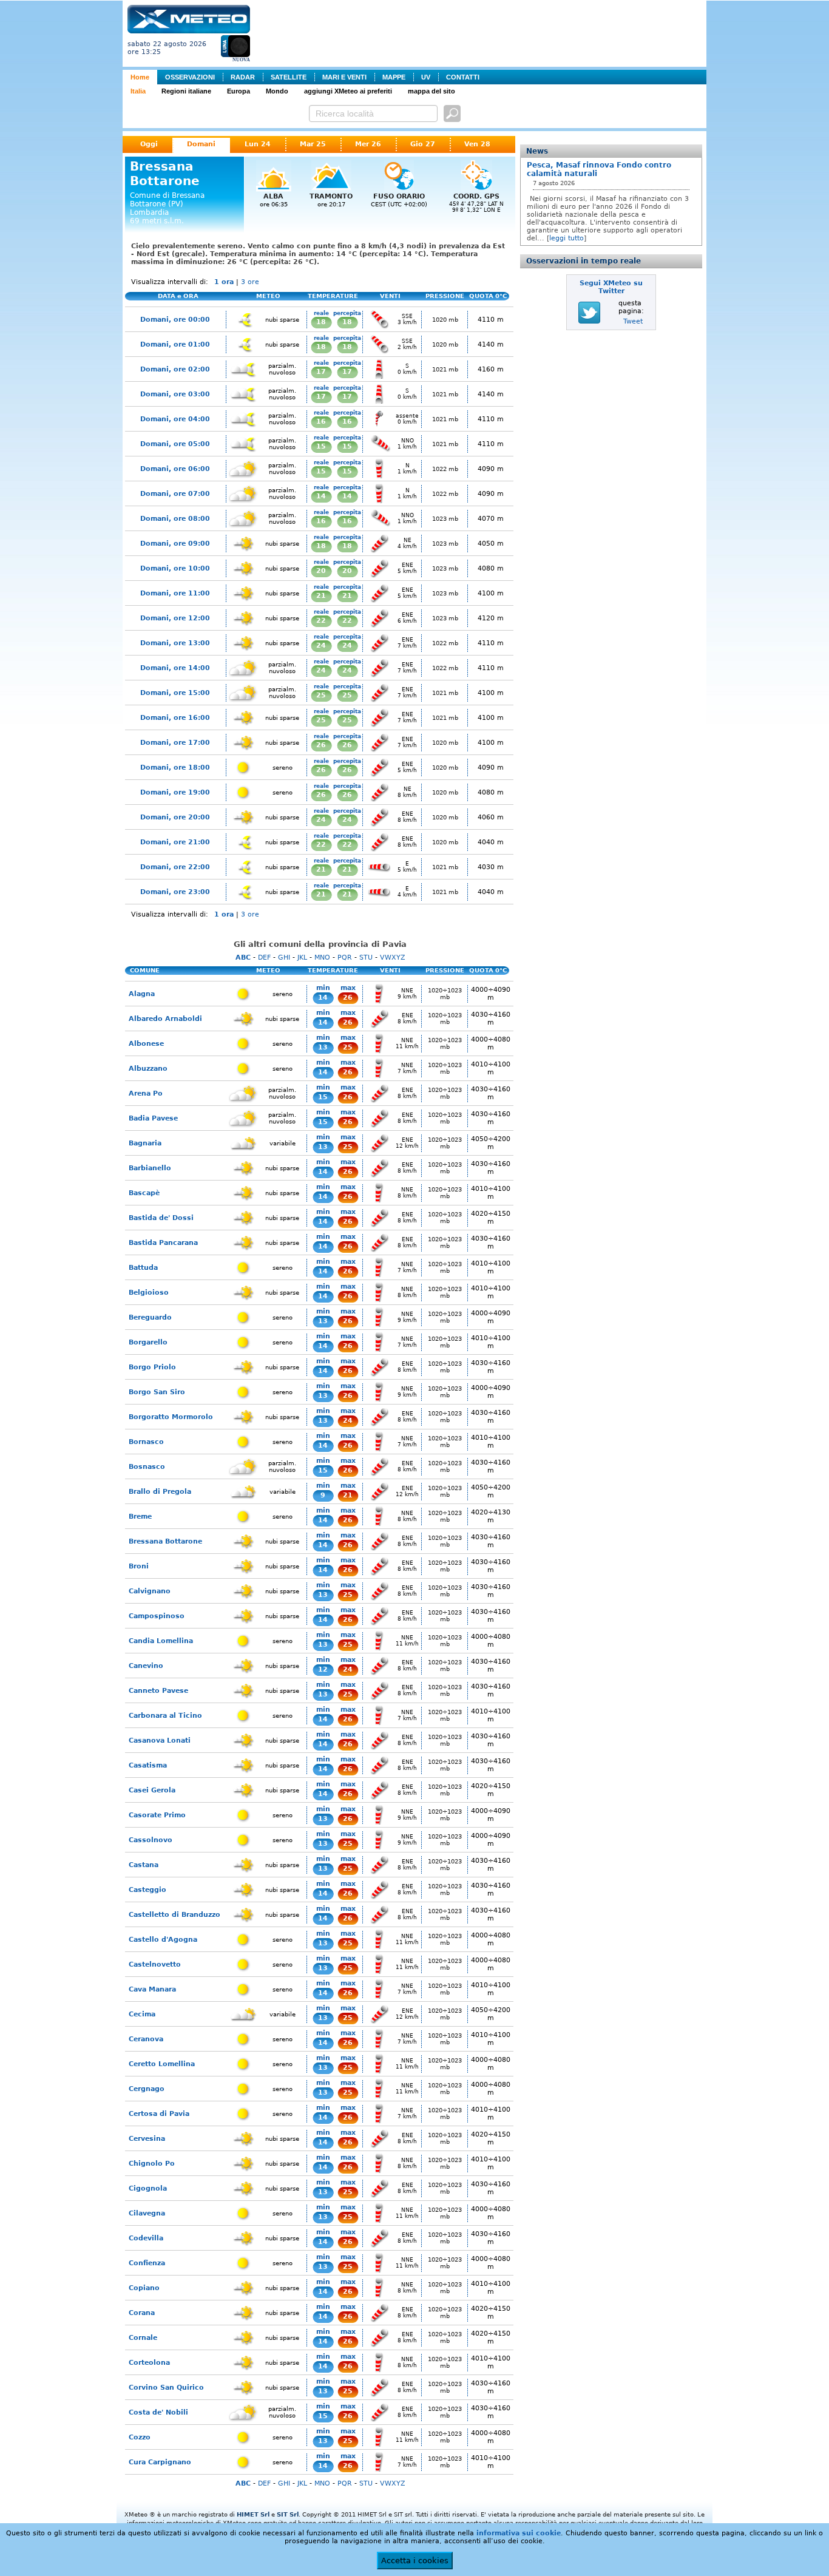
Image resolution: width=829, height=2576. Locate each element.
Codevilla (146, 2238)
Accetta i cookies (415, 2561)
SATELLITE (289, 77)
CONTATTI (463, 77)
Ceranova (146, 2039)
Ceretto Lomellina (162, 2064)
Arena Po (146, 1093)
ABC (243, 958)
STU (366, 958)
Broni (139, 1566)
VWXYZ (393, 958)
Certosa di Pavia (159, 2114)
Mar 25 (313, 144)
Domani (201, 144)
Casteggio (147, 1890)
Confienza (147, 2263)
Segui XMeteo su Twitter (611, 287)
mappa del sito (431, 91)
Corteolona (149, 2363)
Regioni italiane (186, 91)
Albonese (146, 1044)
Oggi (149, 144)
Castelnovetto (155, 1964)
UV (426, 77)
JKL (302, 958)
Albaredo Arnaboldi (165, 1019)
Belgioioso (149, 1293)
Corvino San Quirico (166, 2388)
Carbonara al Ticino (165, 1716)
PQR (345, 958)
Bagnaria (145, 1143)
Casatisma (148, 1765)
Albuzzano (148, 1069)
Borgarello (148, 1342)
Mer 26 (368, 144)
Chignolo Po (152, 2164)
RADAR (243, 77)
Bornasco (146, 1442)
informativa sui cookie (519, 2533)
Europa (239, 91)
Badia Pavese (153, 1118)
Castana (144, 1865)
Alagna (142, 994)
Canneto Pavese (158, 1691)
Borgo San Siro (157, 1392)
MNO (322, 958)
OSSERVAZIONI (190, 77)
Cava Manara (152, 1989)
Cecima (142, 2014)
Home (140, 77)
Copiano (144, 2288)
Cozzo (140, 2437)
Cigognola (148, 2188)
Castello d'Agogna (163, 1940)
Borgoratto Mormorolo (171, 1417)
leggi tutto (567, 238)
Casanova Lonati (160, 1740)
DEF (264, 958)
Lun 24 (258, 144)
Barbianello (150, 1168)
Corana (142, 2313)
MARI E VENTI (344, 77)
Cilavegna (147, 2213)
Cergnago (147, 2089)
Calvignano (150, 1591)
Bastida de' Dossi (161, 1218)
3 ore (250, 282)
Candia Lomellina (161, 1641)
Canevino (146, 1666)
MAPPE (394, 77)
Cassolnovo (151, 1840)
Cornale (143, 2338)
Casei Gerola (152, 1790)
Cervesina (147, 2139)
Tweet (633, 321)
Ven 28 (477, 144)
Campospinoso (157, 1616)
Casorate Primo (157, 1815)
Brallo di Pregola (160, 1492)
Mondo (277, 91)
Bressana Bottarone (165, 1541)
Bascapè (144, 1193)
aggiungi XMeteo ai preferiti (348, 91)
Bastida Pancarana (163, 1243)
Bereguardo (150, 1317)
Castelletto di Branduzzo (174, 1915)
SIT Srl (288, 2514)
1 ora (224, 282)
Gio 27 (423, 144)
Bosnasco (147, 1467)
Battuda (143, 1268)
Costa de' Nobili (158, 2412)
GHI (284, 958)
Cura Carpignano (160, 2462)
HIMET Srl (253, 2514)
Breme (140, 1517)
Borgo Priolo (152, 1367)
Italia (138, 91)
